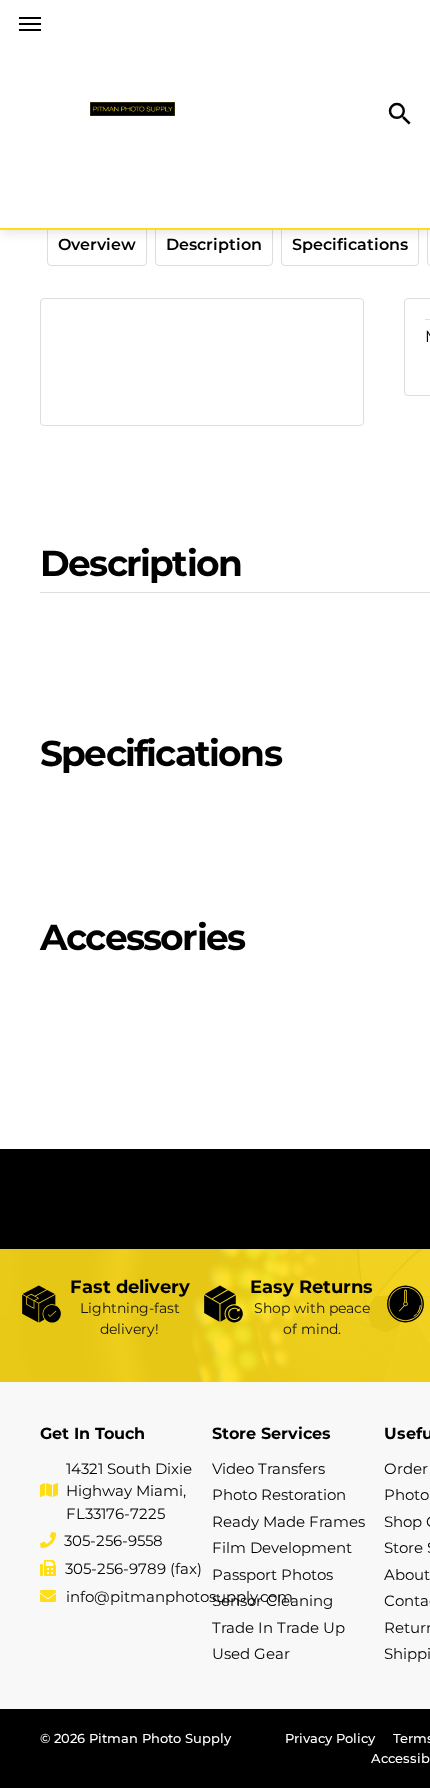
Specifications (350, 244)
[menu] (30, 24)
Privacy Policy (330, 1738)
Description (214, 244)
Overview (97, 244)
